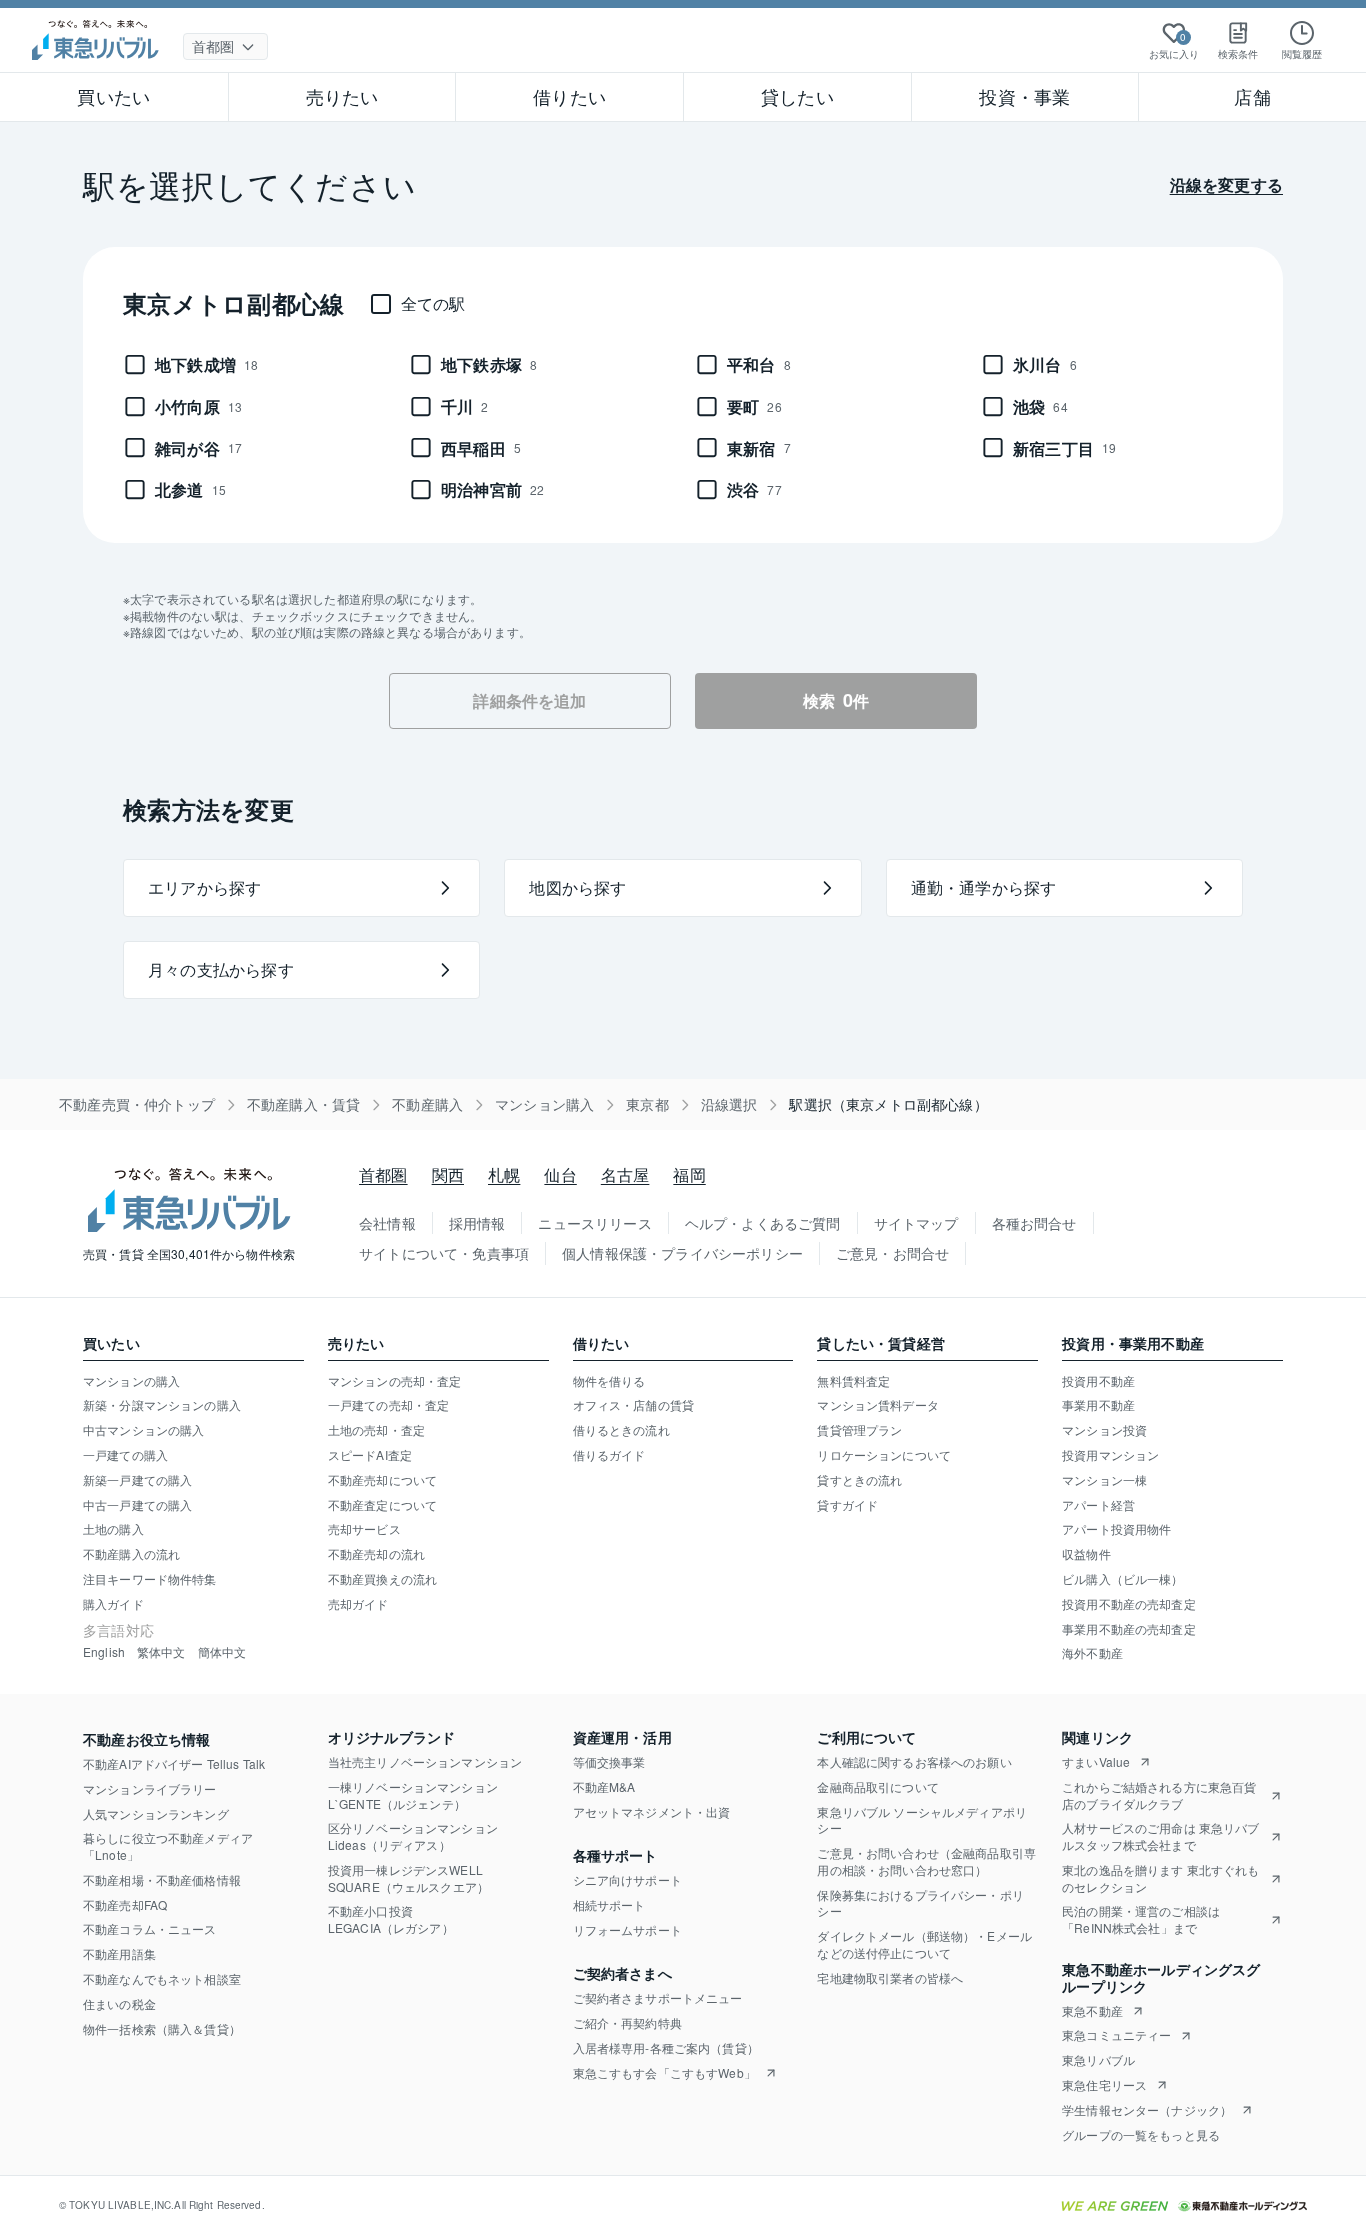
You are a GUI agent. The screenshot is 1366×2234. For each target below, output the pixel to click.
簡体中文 (222, 1652)
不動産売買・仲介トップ (137, 1104)
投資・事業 (1024, 96)
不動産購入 (427, 1104)
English (104, 1652)
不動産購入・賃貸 (303, 1104)
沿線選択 (729, 1104)
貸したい (797, 96)
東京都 (647, 1104)
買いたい (113, 96)
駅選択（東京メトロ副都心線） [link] (888, 1104)
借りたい (569, 96)
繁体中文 (161, 1652)
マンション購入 (544, 1104)
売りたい (342, 96)
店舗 (1252, 96)
